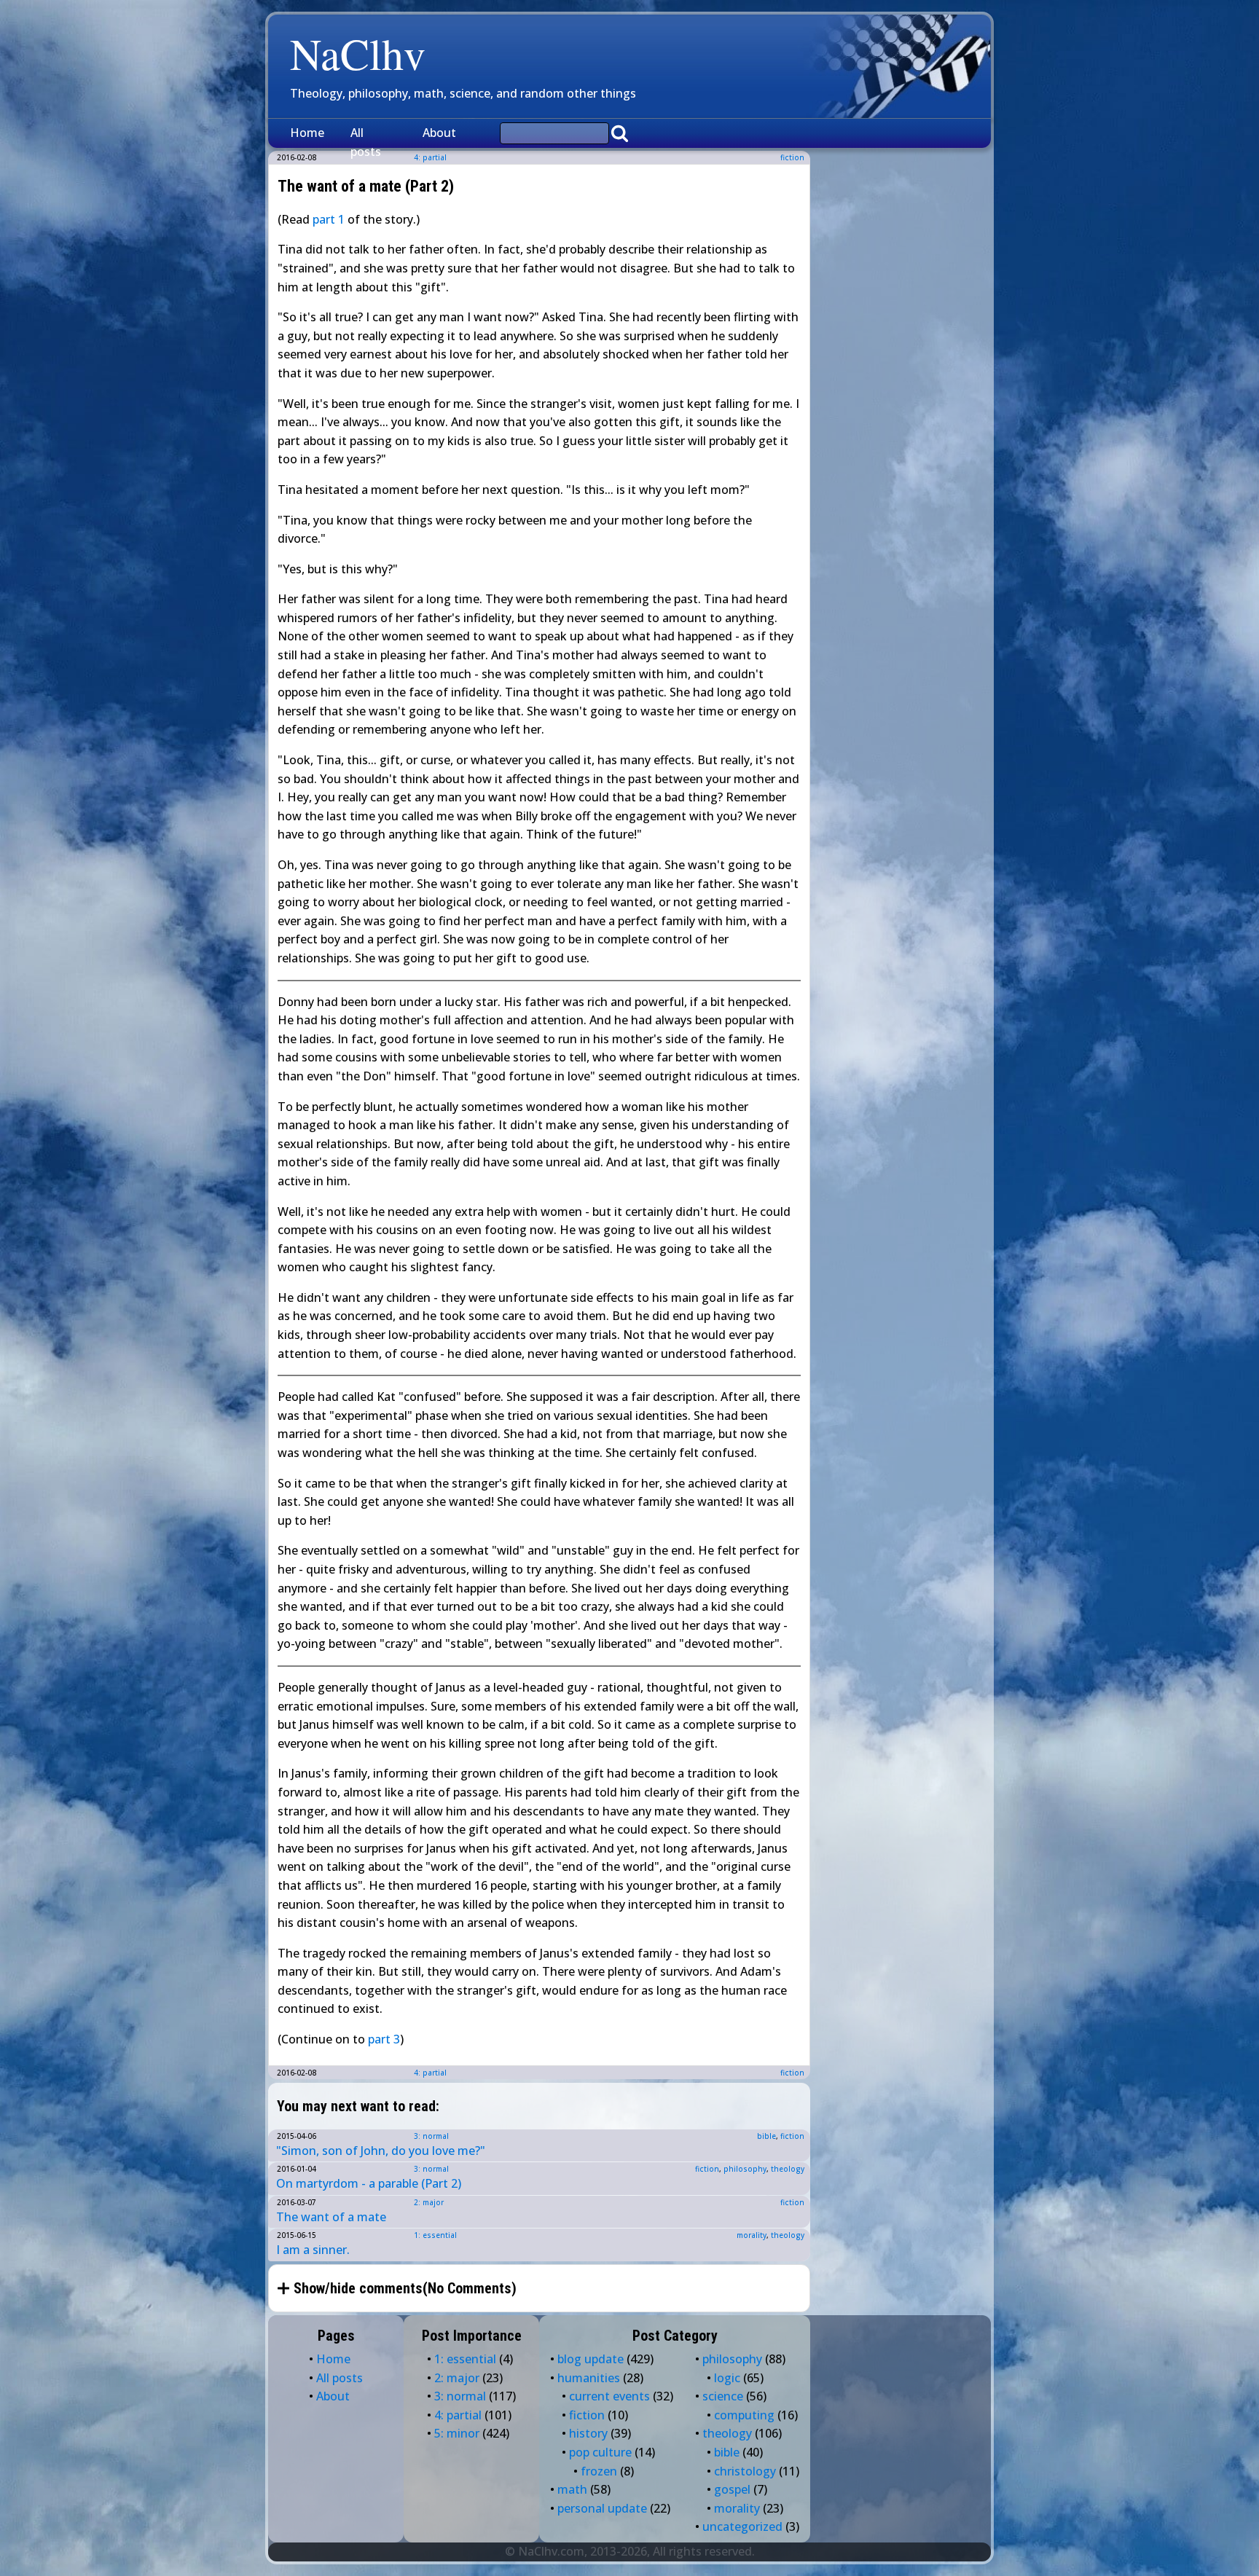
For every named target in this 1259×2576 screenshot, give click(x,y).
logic (727, 2378)
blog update (591, 2359)
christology (745, 2471)
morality (752, 2235)
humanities (589, 2378)
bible (766, 2136)
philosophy (745, 2169)
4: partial (430, 2073)
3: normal (431, 2136)
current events (609, 2396)
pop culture (600, 2452)
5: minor (457, 2433)
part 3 (384, 2039)
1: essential (435, 2235)
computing (744, 2415)
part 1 (329, 219)
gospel (732, 2489)
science (723, 2396)
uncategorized (742, 2526)
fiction (792, 157)
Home (307, 133)
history (588, 2433)
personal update (602, 2508)
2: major (429, 2202)
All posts (366, 142)
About (439, 133)
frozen (599, 2471)
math (572, 2489)
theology (788, 2169)
